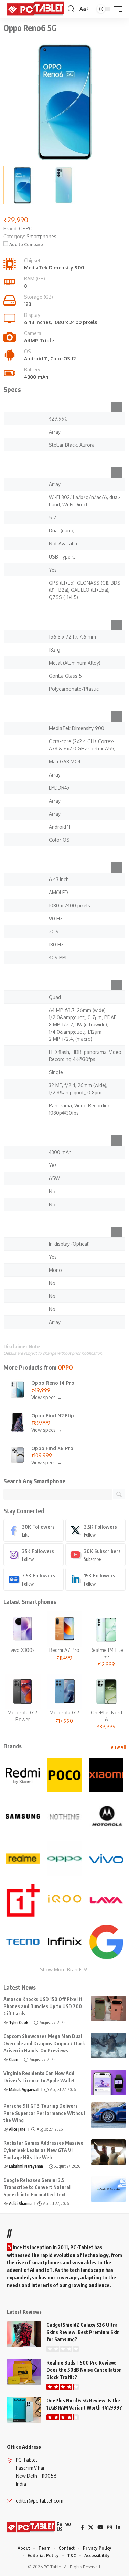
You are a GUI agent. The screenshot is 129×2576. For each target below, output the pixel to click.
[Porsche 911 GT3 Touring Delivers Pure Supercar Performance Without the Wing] (108, 2115)
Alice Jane (17, 2129)
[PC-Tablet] (36, 9)
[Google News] (34, 1579)
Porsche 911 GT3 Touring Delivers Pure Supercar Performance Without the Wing (45, 2113)
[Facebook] (34, 1530)
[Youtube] (95, 1555)
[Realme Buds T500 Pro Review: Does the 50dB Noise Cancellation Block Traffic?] (24, 2372)
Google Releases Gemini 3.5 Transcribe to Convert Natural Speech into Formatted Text (37, 2187)
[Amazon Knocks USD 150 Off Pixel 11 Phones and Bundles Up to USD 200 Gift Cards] (108, 2008)
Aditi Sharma (20, 2203)
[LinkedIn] (95, 1579)
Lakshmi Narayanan (26, 2166)
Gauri (14, 2060)
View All (118, 1747)
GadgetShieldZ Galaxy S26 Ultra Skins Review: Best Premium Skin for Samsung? (83, 2332)
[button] (71, 9)
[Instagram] (34, 1555)
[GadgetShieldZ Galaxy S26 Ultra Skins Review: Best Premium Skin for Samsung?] (24, 2334)
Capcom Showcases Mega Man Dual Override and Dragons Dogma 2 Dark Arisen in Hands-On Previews (44, 2043)
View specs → (47, 1397)
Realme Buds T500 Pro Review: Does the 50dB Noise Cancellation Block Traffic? (84, 2370)
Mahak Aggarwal (24, 2089)
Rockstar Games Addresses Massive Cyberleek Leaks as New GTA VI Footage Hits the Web (43, 2150)
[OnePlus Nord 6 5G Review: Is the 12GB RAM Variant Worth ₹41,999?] (24, 2410)
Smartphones (41, 236)
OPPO (65, 1367)
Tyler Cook (19, 2022)
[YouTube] (100, 2527)
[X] (95, 1530)
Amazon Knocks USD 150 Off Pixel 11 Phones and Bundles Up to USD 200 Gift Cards (43, 2006)
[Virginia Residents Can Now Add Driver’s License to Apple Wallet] (108, 2083)
